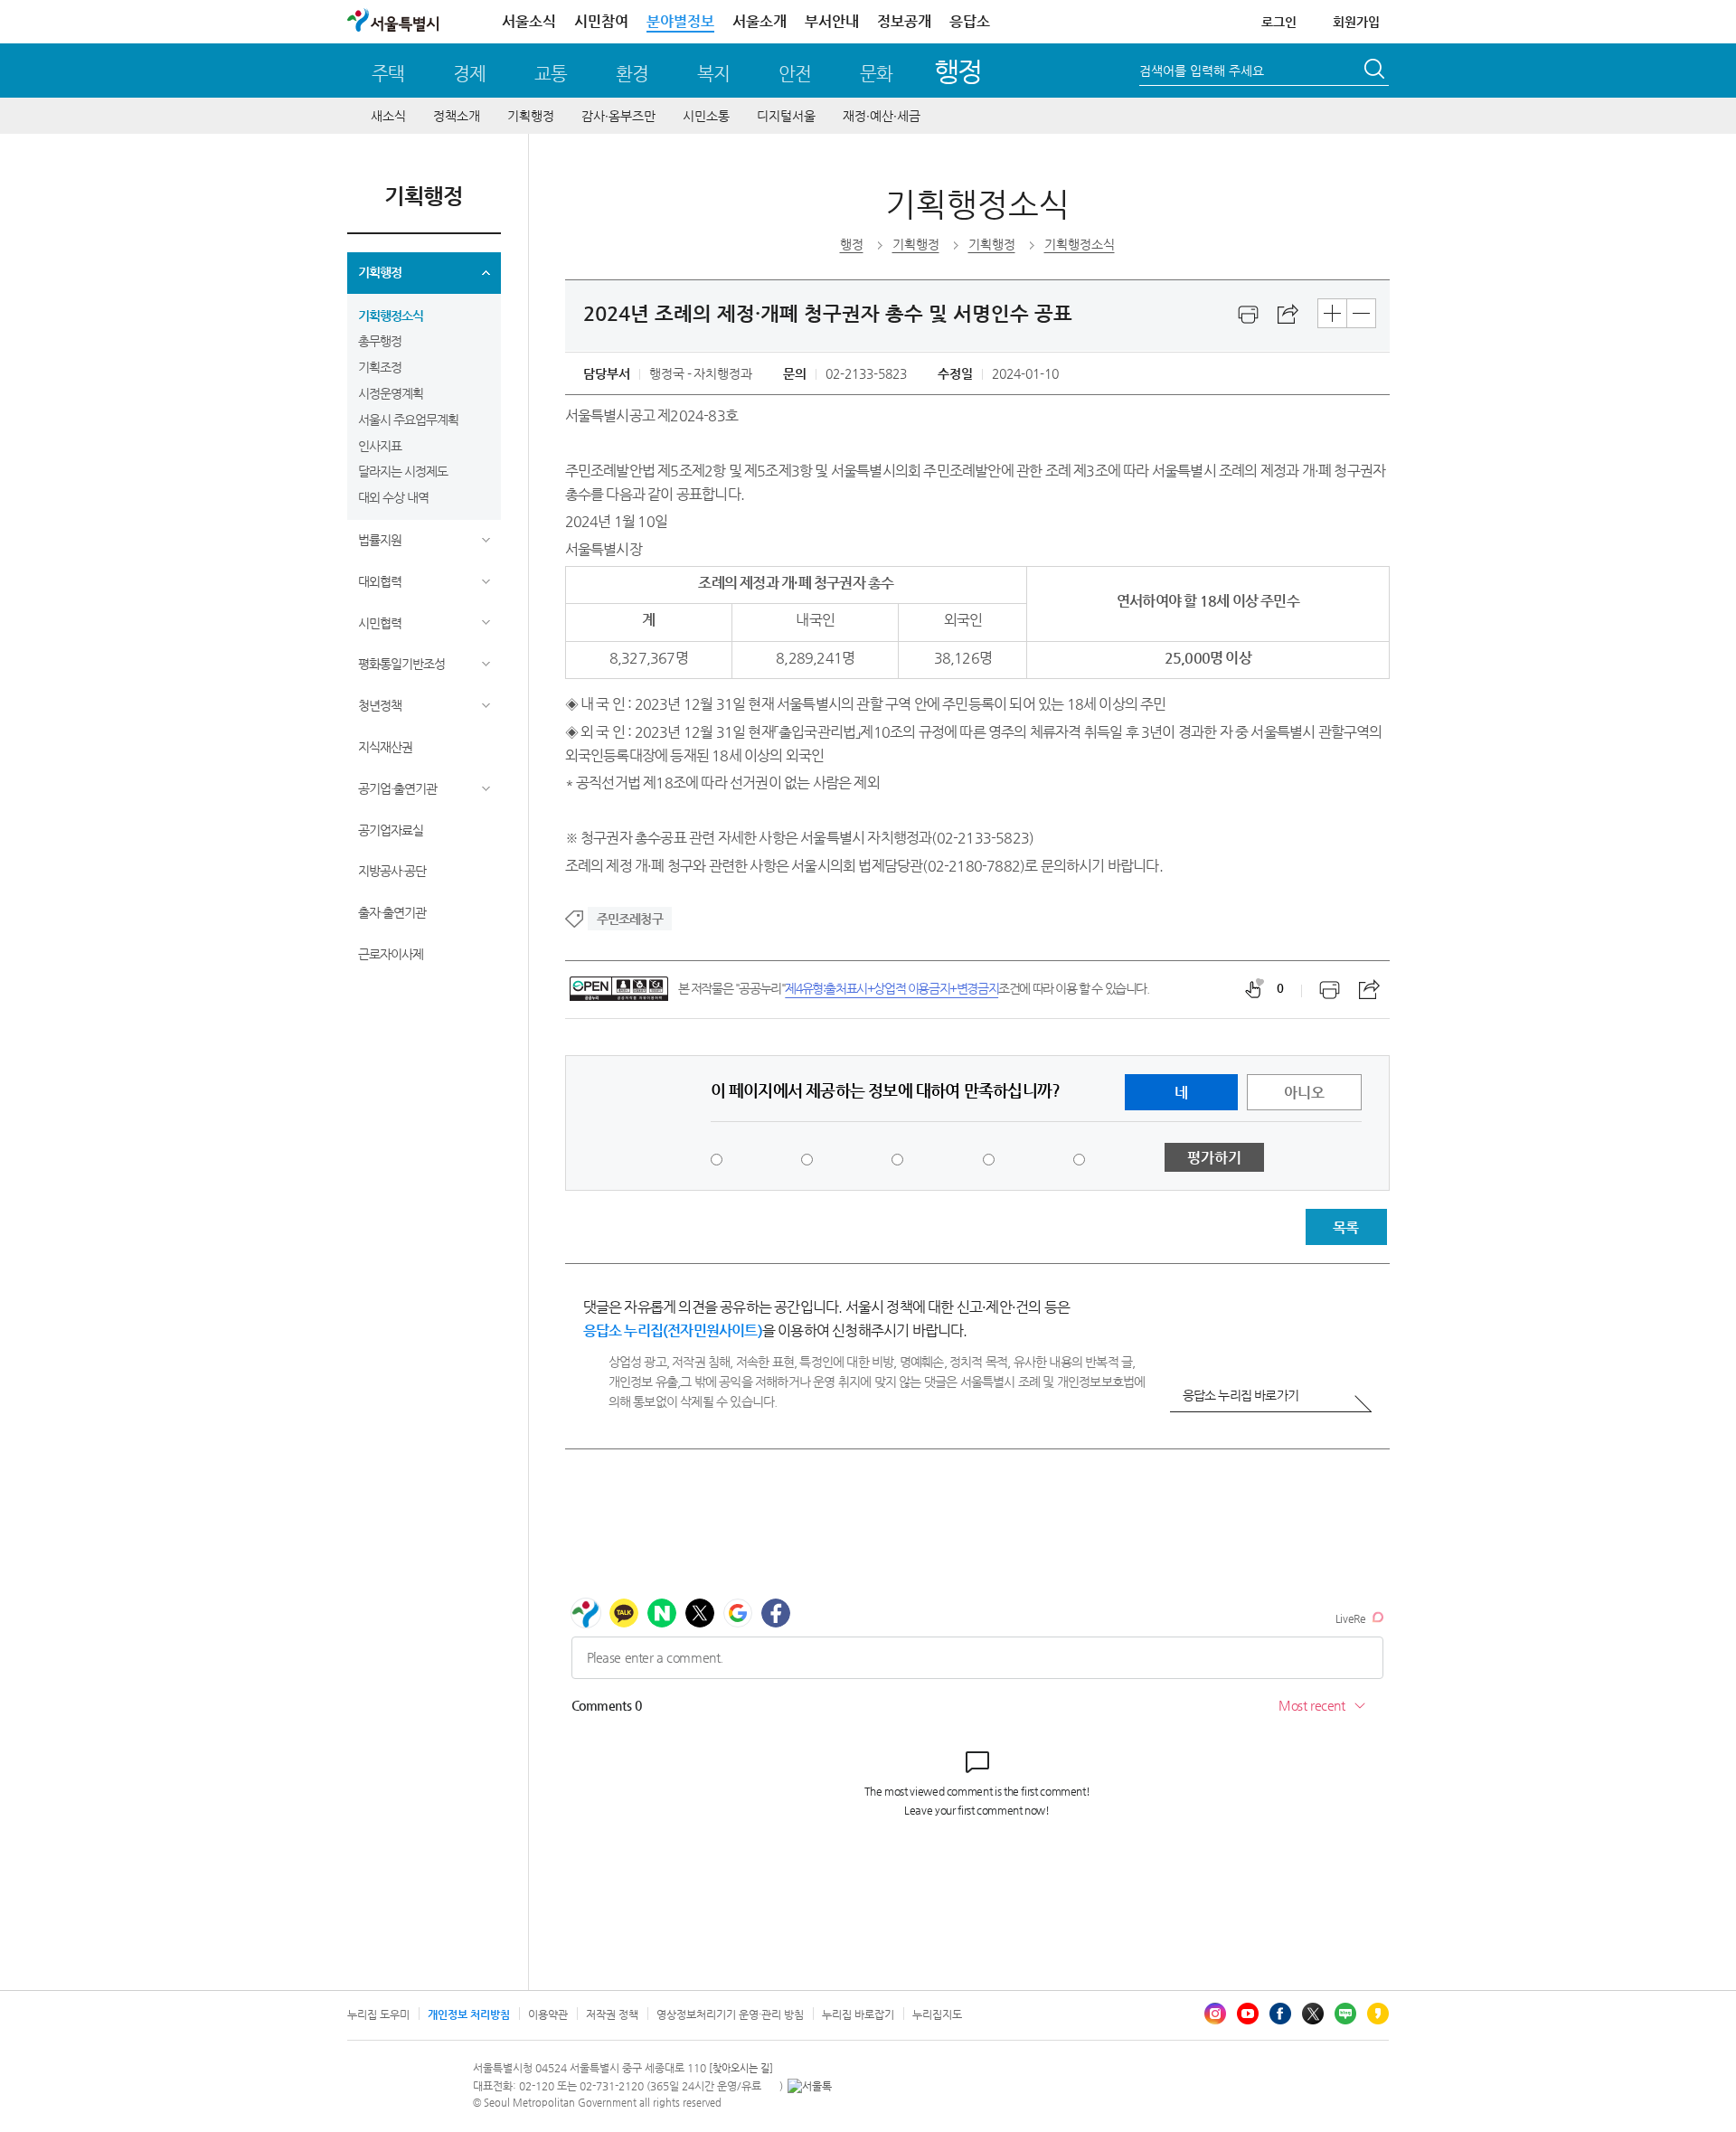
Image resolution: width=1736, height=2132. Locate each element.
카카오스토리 (1378, 2014)
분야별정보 (680, 21)
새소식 (388, 116)
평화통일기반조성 (401, 664)
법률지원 (380, 540)
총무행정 (380, 341)
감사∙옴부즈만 (618, 116)
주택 (388, 74)
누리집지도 (937, 2014)
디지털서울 (786, 116)
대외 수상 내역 (393, 497)
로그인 (1279, 22)
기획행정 (531, 116)
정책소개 (457, 116)
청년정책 (380, 705)
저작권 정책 (612, 2014)
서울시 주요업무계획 (408, 420)
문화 (876, 74)
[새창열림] (1249, 315)
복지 (713, 74)
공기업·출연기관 (397, 788)
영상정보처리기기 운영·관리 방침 (730, 2014)
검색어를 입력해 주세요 (1202, 71)
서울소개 (759, 21)
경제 (469, 74)
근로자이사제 (391, 954)
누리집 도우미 (378, 2014)
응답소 (970, 21)
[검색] (1376, 71)
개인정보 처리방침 (469, 2014)
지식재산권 (385, 747)
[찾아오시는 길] (741, 2068)
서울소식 (529, 21)
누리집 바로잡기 (858, 2014)
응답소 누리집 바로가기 (1241, 1395)
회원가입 (1356, 22)
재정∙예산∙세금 (882, 116)
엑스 (1313, 2014)
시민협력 (380, 623)
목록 (1345, 1227)
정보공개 (904, 21)
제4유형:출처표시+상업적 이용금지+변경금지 (892, 988)
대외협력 (380, 581)
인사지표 (380, 446)
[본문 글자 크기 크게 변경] (1332, 313)
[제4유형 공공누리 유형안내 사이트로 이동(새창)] (619, 989)
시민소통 (706, 116)
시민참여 (601, 21)
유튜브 (1248, 2014)
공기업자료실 (391, 830)
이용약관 (548, 2014)
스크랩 (1288, 315)
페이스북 (1280, 2014)
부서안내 (832, 21)
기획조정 (380, 367)
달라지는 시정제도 (403, 471)
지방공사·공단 (392, 871)
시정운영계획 (391, 393)
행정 (958, 71)
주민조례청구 (630, 919)
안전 (795, 74)
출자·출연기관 (392, 912)
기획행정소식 (391, 316)
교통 (551, 74)
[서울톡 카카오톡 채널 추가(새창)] (810, 2086)
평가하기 (1214, 1158)
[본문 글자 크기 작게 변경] (1361, 313)
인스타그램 (1215, 2014)
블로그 (1345, 2014)
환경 (632, 74)
